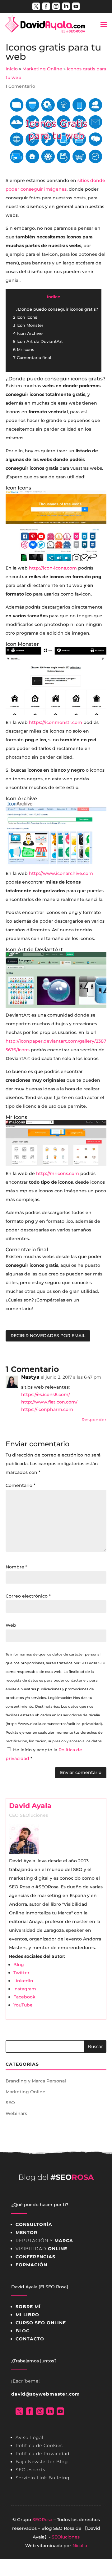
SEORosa (42, 2520)
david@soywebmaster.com (46, 2394)
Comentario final (32, 357)
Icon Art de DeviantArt (38, 341)
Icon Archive (28, 333)
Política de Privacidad (42, 2454)
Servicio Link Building (43, 2478)
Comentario (21, 1485)
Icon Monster (28, 325)
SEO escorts (30, 2470)
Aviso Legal (30, 2437)
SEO (10, 2103)
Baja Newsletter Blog (42, 2462)
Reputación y (44, 2241)
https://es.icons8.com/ (46, 1394)
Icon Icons (25, 317)
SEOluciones (66, 2537)
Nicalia (80, 2546)
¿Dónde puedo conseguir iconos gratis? (56, 309)
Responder (94, 1420)
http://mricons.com (58, 1173)
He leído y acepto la (44, 1754)
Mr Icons (24, 349)
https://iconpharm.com (47, 1409)
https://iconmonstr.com (56, 722)
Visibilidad (41, 2249)
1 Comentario (20, 86)
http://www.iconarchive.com (61, 873)
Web (11, 1625)
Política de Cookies (39, 2445)
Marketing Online (26, 2092)
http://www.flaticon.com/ (49, 1402)
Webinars (16, 2113)
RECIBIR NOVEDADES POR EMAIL (48, 1336)
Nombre (16, 1567)
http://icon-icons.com (53, 568)
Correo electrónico (28, 1596)
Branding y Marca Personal (36, 2081)
